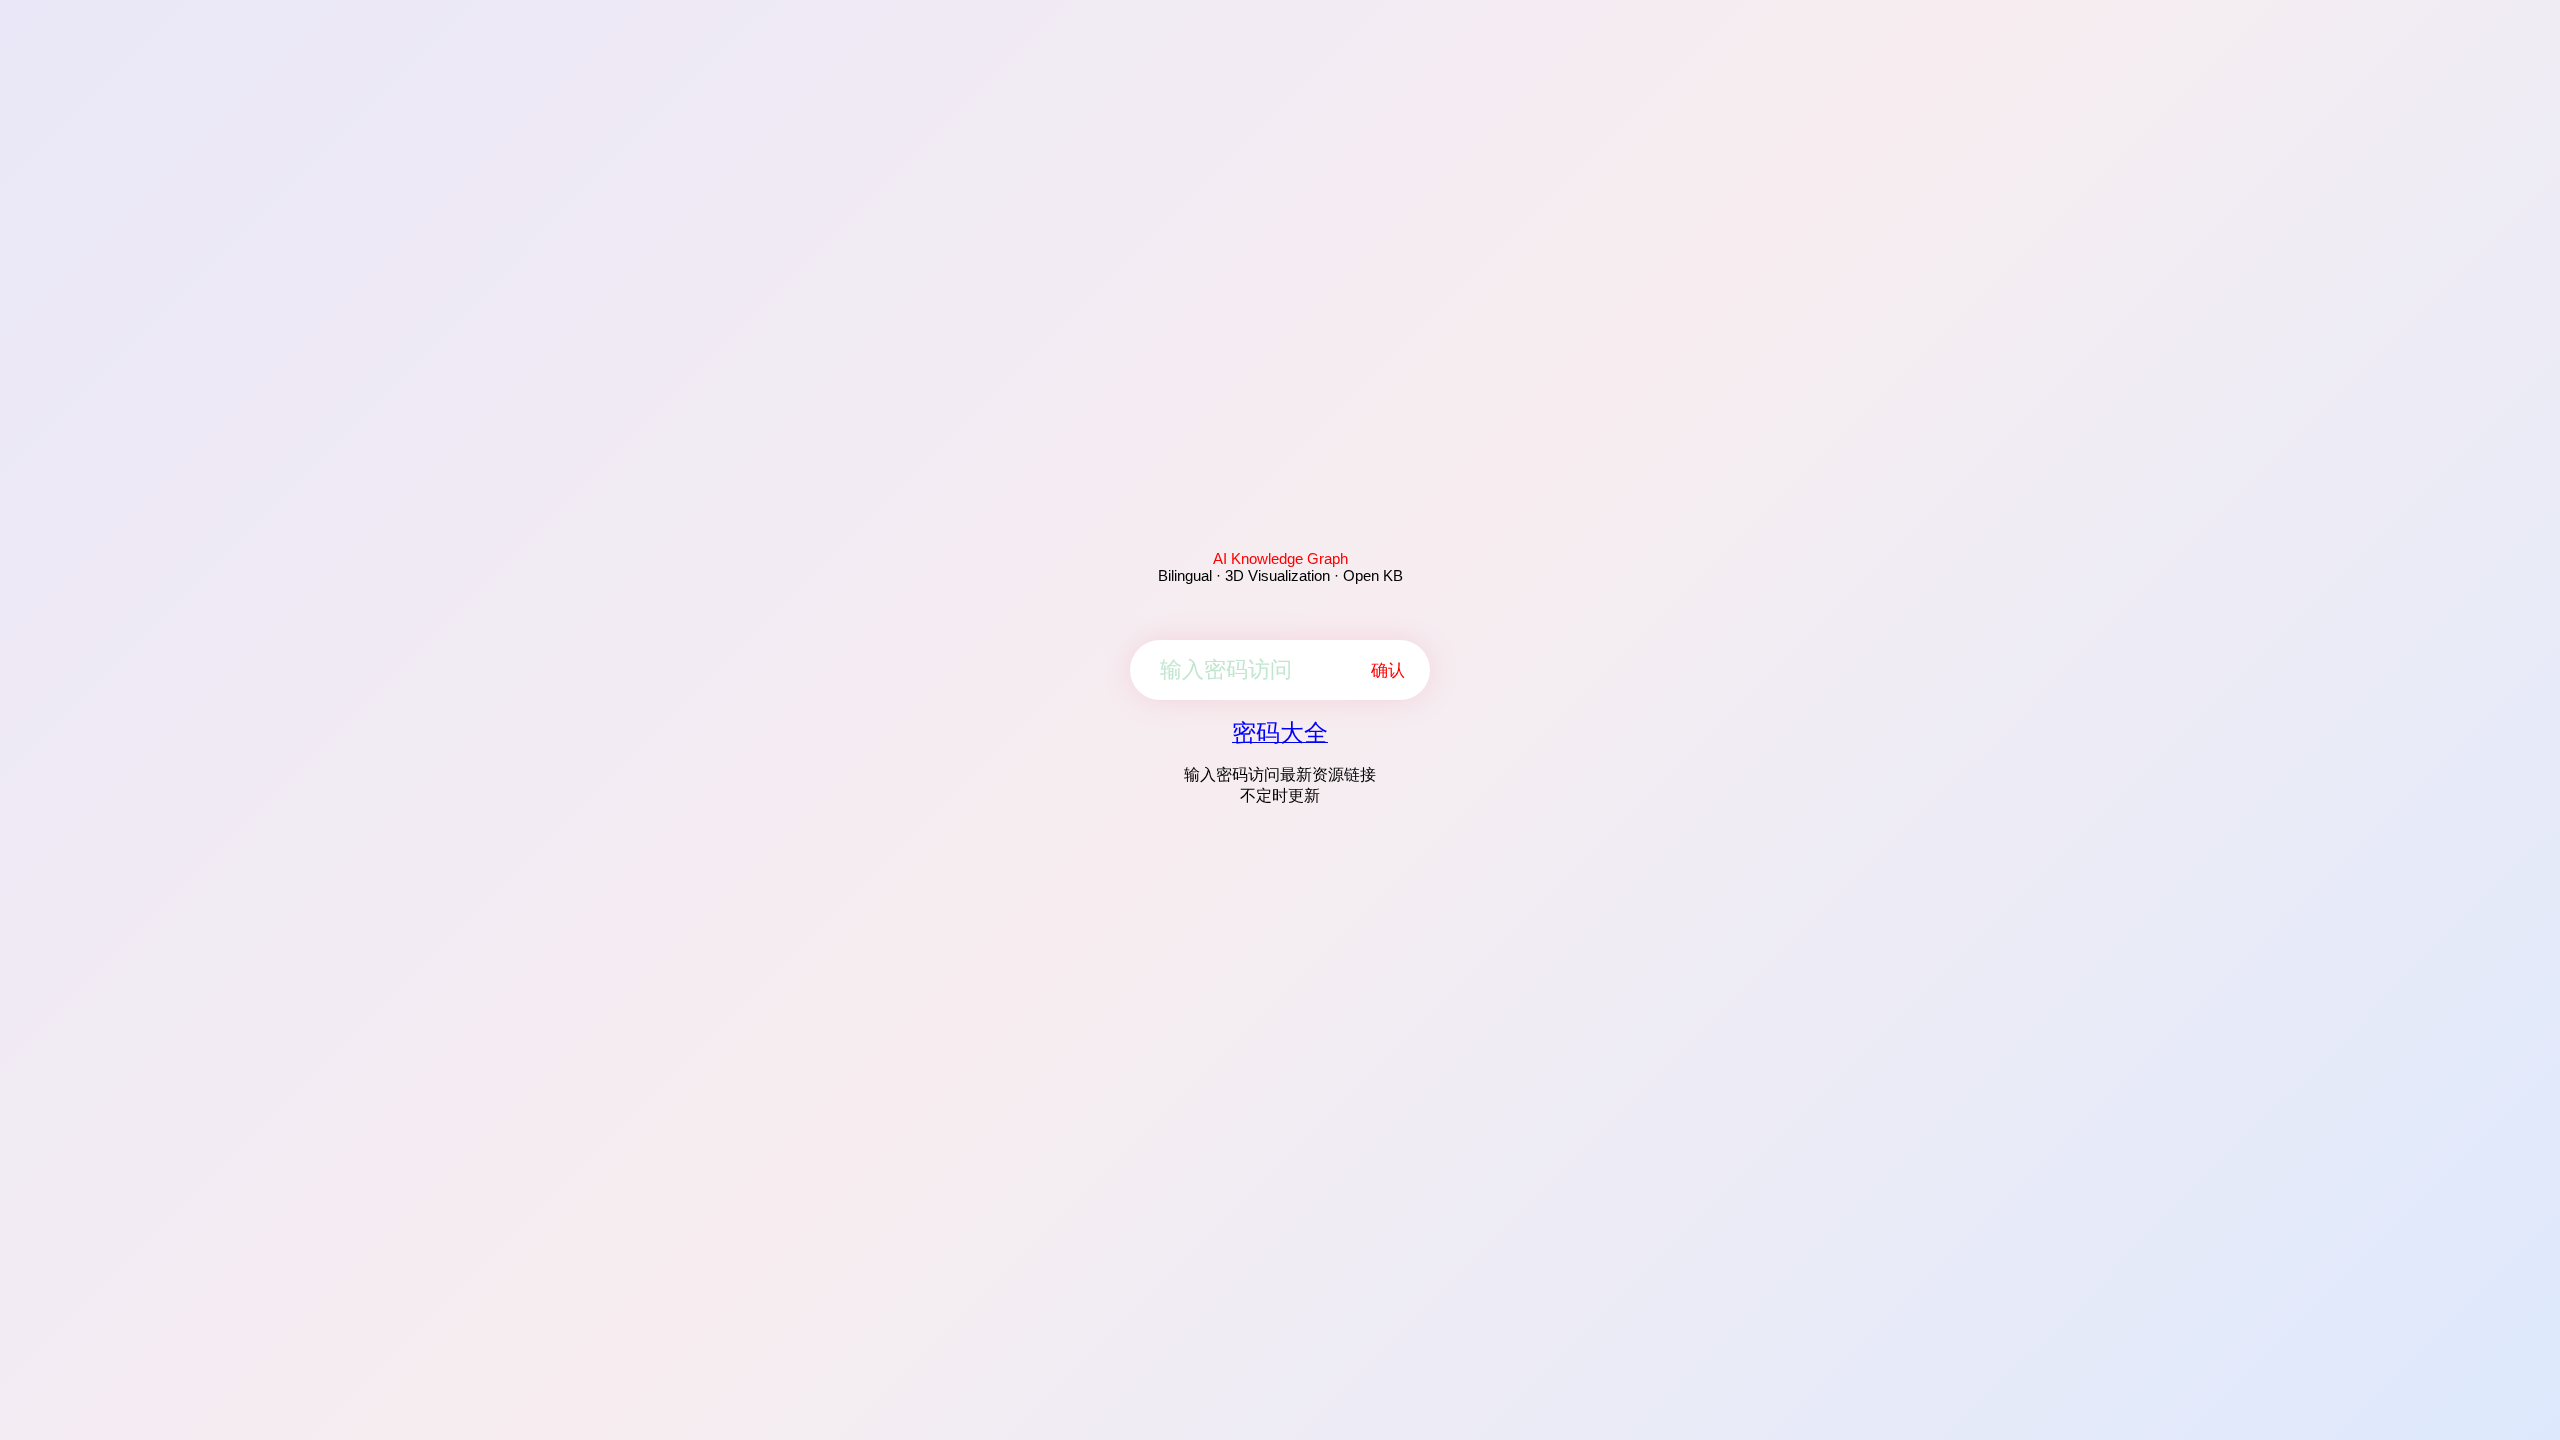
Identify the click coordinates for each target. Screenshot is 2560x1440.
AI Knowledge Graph (1280, 558)
